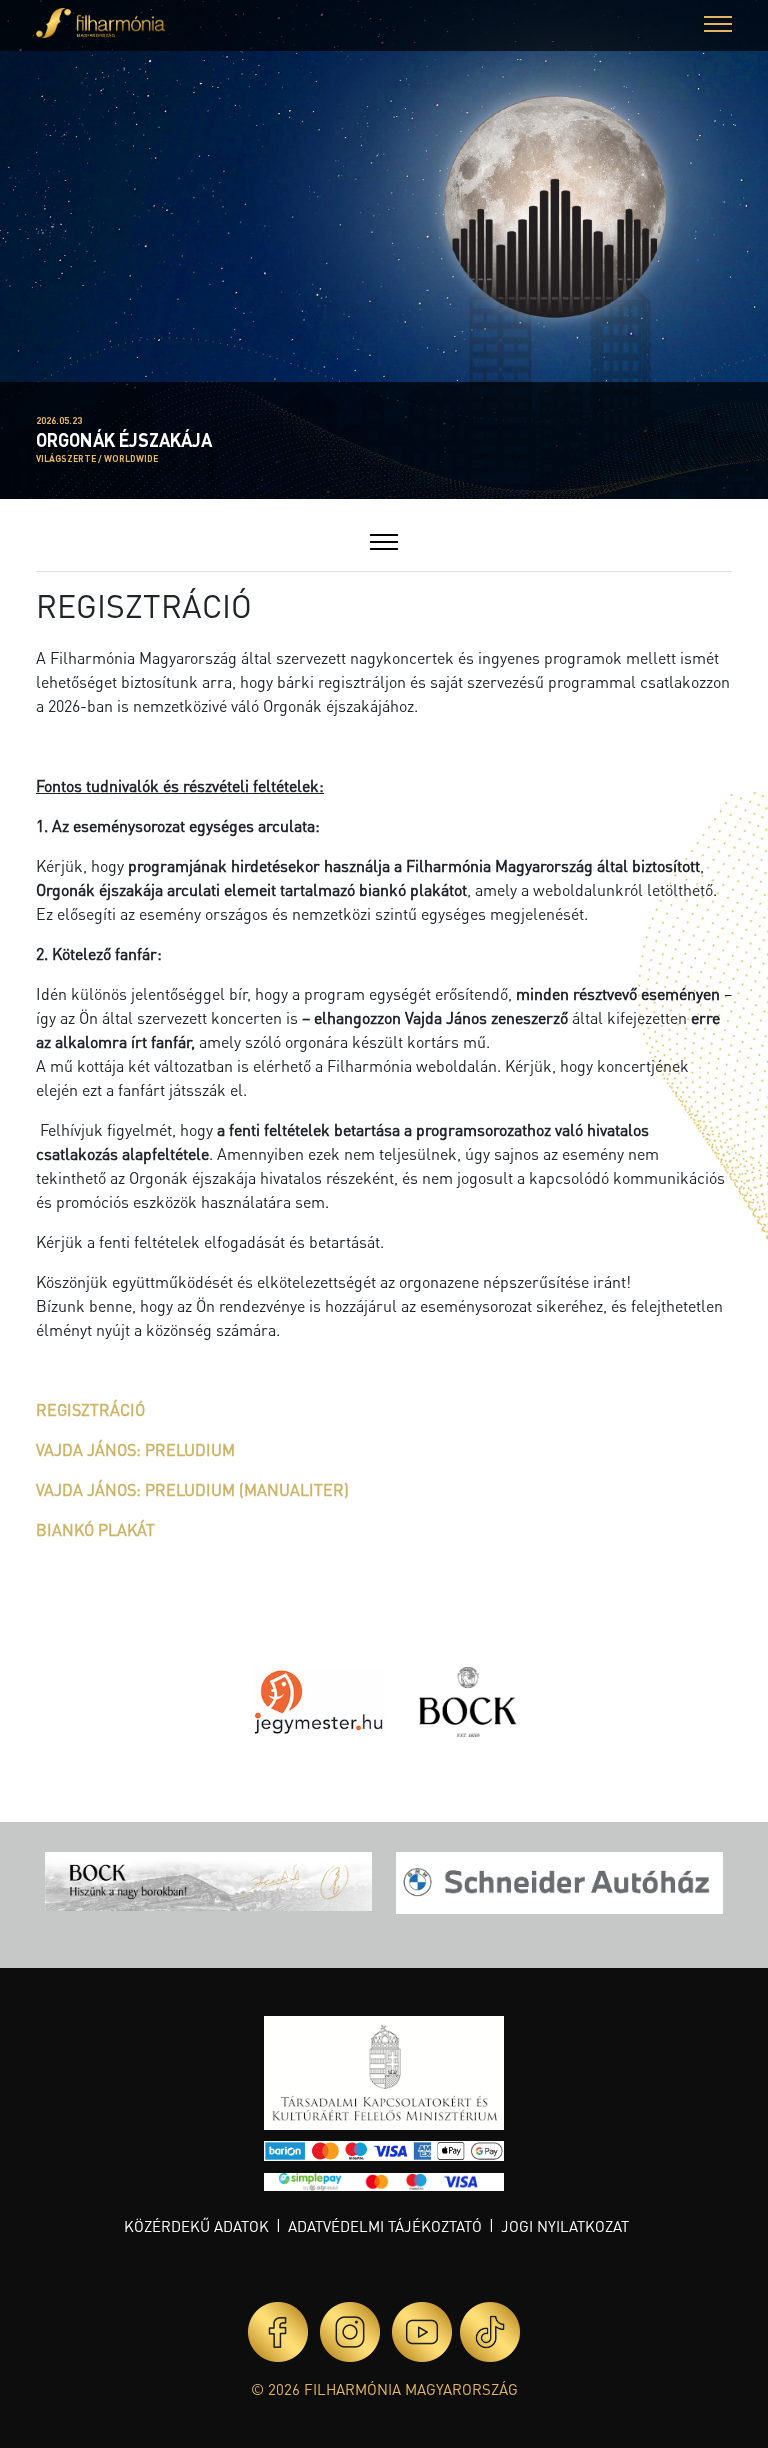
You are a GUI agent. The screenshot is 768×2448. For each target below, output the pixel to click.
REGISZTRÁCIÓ (90, 1409)
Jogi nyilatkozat (565, 2226)
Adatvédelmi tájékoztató (385, 2226)
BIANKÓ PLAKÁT (95, 1529)
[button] (718, 26)
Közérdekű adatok (196, 2226)
